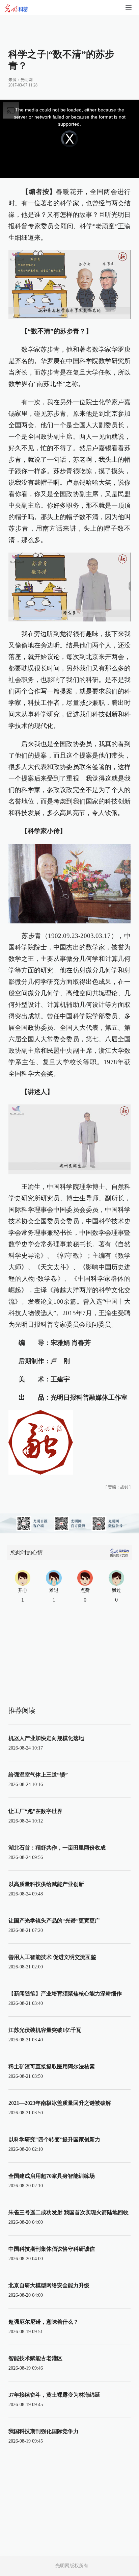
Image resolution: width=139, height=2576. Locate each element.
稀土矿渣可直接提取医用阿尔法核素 (52, 2067)
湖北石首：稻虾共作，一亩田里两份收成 (57, 1848)
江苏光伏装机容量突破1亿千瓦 (45, 2030)
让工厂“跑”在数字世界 (35, 1811)
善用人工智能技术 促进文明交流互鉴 (52, 1957)
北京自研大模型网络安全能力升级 (49, 2285)
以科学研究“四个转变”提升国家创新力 (54, 2139)
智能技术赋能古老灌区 (35, 2358)
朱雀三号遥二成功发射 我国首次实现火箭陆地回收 (68, 2212)
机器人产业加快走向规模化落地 (46, 1738)
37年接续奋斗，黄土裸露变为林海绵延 (54, 2395)
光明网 (27, 80)
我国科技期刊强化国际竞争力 (44, 2431)
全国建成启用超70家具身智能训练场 (52, 2176)
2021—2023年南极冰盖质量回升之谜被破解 (60, 2103)
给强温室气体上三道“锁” (38, 1775)
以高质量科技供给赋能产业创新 (46, 1884)
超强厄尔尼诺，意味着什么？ (44, 2322)
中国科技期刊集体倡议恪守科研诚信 (52, 2249)
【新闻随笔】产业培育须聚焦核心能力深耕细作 (65, 1994)
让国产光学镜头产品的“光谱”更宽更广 (54, 1921)
